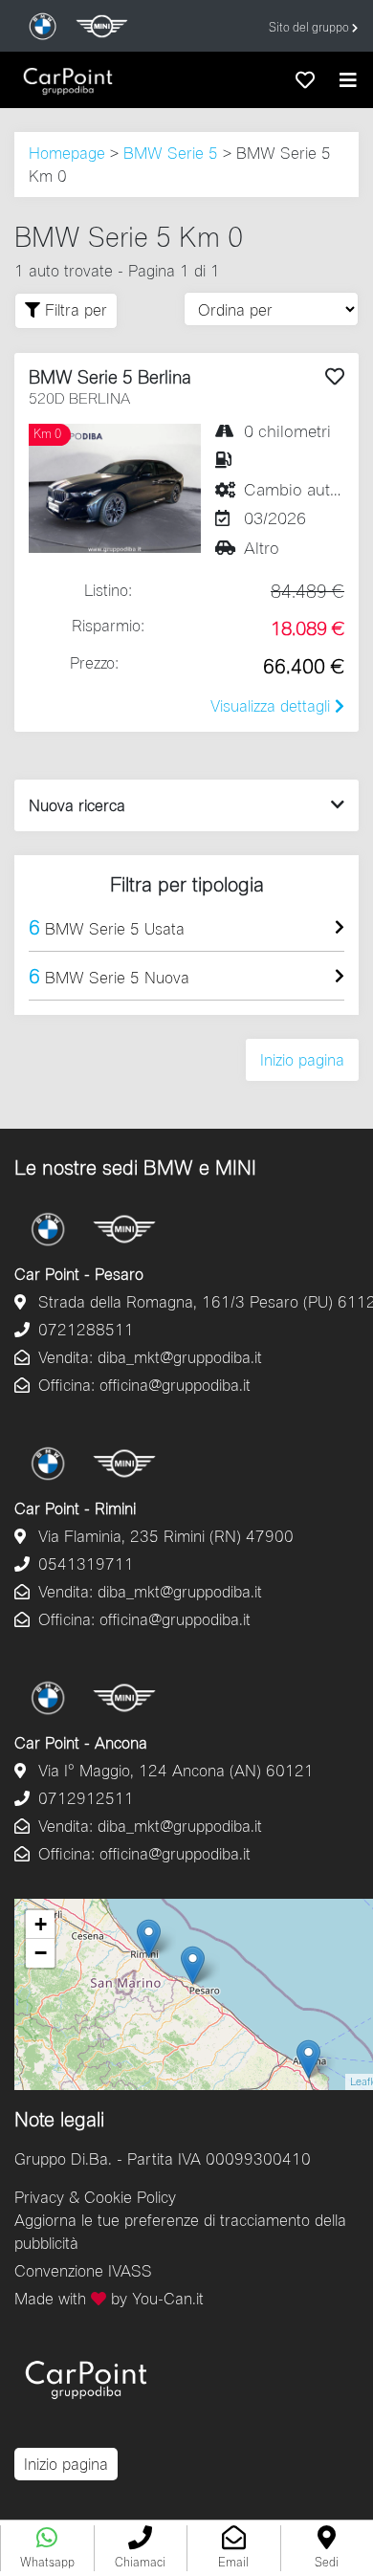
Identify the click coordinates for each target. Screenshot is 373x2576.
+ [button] (41, 1924)
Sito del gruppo (310, 27)
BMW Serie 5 (171, 153)
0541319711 (84, 1563)
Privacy (39, 2197)
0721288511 (84, 1329)
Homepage (67, 153)
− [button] (41, 1953)
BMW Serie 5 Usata (107, 926)
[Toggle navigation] (348, 80)
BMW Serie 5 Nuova (109, 975)
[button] (141, 2548)
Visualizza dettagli (273, 705)
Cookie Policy (130, 2197)
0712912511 (84, 1798)
